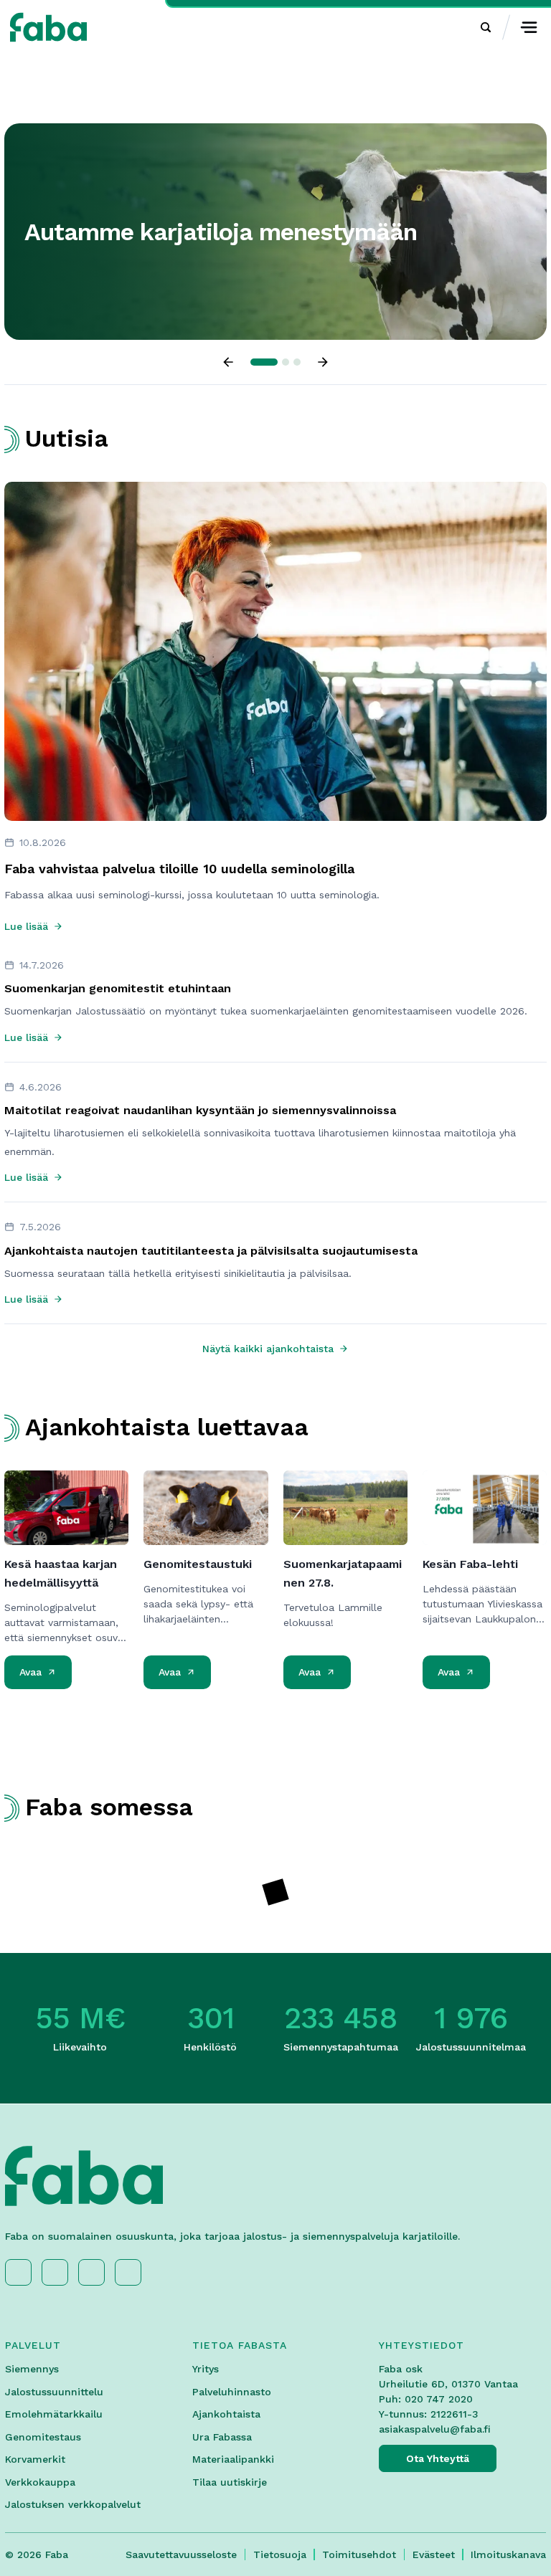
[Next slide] (323, 362)
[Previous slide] (228, 362)
